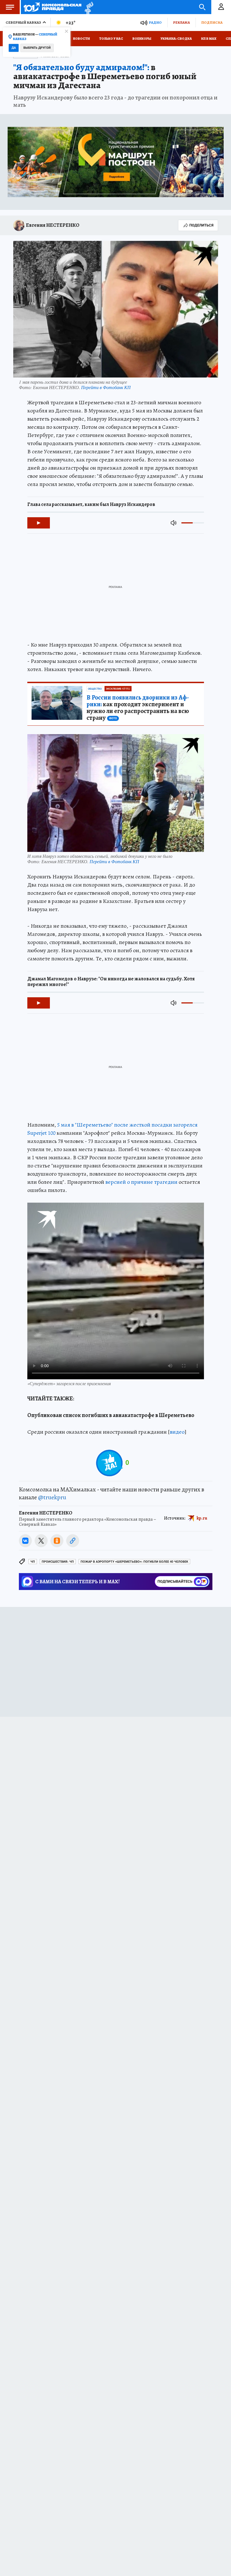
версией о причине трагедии (141, 1182)
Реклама (181, 22)
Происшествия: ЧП (58, 1562)
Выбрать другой (37, 48)
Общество (95, 689)
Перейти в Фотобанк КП (106, 387)
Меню (10, 7)
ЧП (33, 1562)
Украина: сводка (176, 39)
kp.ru (202, 1518)
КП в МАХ (209, 39)
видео (177, 1432)
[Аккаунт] (221, 7)
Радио (155, 22)
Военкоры (142, 39)
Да (14, 48)
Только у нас (111, 39)
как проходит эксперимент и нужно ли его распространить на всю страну (138, 708)
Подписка (212, 22)
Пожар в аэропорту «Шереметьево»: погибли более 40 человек (134, 1562)
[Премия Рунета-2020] (87, 7)
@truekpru (52, 1497)
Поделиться (201, 225)
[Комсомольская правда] (53, 7)
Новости (81, 39)
